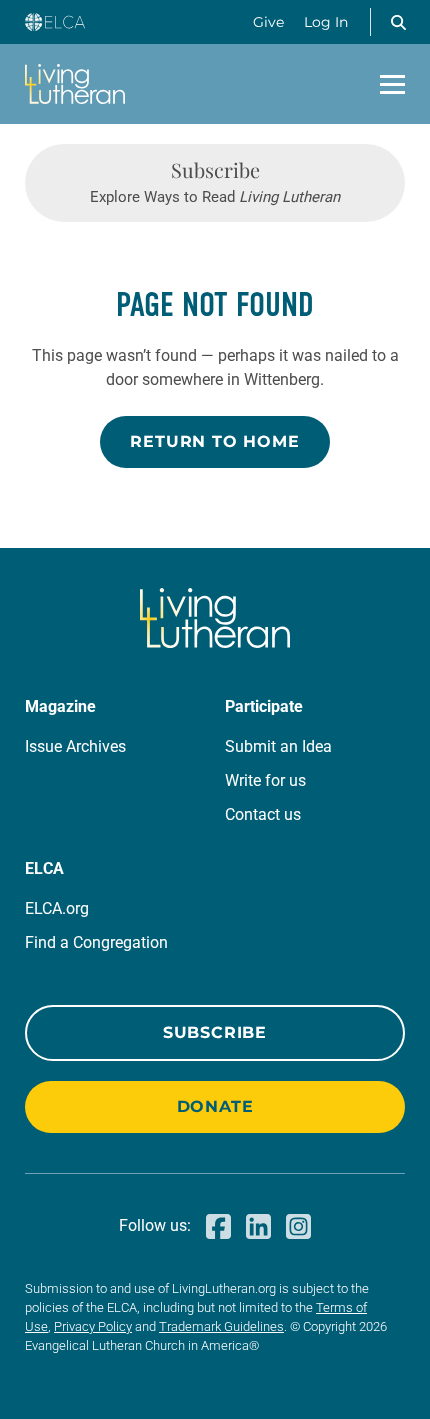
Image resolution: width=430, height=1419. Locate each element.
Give (268, 22)
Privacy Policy (93, 1326)
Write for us (265, 780)
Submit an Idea (278, 746)
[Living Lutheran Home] (75, 84)
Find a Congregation (96, 942)
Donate (215, 1106)
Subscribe (215, 1032)
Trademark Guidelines (221, 1326)
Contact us (263, 814)
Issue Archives (75, 746)
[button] (398, 22)
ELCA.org (57, 908)
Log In (326, 22)
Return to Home (214, 441)
